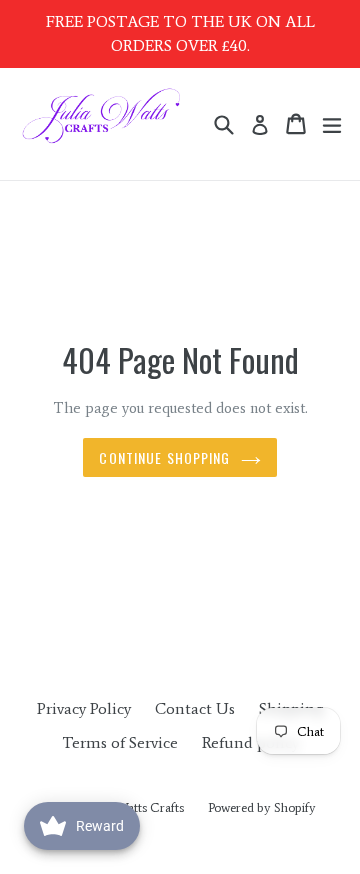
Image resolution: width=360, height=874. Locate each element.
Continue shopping (164, 457)
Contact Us (195, 708)
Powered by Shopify (262, 807)
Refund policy (250, 742)
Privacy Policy (84, 708)
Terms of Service (120, 742)
